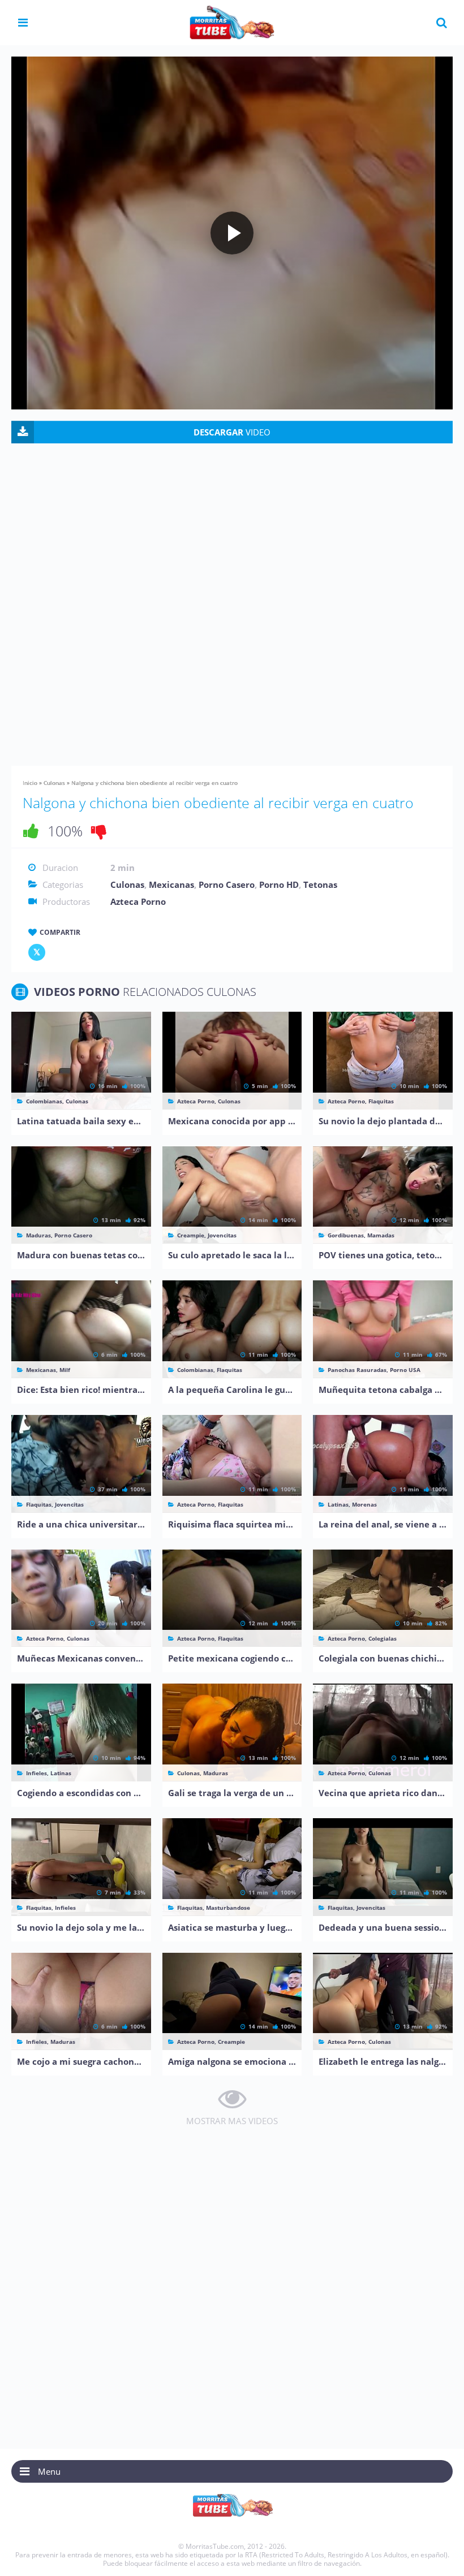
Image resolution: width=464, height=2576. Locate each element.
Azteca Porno (138, 901)
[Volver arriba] (440, 2556)
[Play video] (232, 233)
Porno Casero (227, 884)
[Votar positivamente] (31, 831)
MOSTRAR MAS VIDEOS (232, 2121)
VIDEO (232, 432)
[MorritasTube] (232, 21)
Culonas (54, 783)
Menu (49, 2471)
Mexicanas (171, 884)
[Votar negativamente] (99, 831)
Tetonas (320, 884)
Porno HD (279, 884)
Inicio (30, 783)
